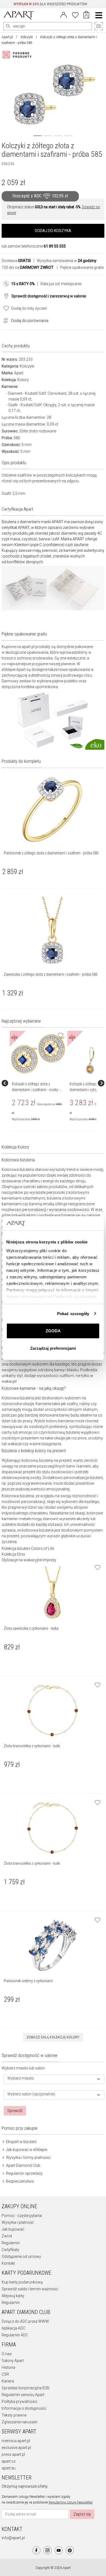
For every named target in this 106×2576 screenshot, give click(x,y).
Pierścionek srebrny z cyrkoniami (28, 1981)
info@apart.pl (13, 2538)
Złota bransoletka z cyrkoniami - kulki (32, 1746)
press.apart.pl (13, 2454)
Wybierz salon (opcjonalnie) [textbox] (31, 2094)
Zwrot (7, 2236)
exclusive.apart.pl (16, 2448)
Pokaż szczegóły (73, 1314)
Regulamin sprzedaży (24, 2173)
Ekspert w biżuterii (21, 2142)
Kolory (23, 380)
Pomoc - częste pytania (22, 2216)
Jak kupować (13, 2229)
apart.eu (9, 2468)
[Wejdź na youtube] (59, 2550)
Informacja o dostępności (24, 2408)
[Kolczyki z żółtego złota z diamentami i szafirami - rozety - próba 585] (38, 1054)
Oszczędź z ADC (40, 196)
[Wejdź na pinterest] (70, 2550)
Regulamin (11, 2243)
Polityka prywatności (19, 2402)
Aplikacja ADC (13, 2328)
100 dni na (28, 267)
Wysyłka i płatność (18, 2222)
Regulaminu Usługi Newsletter (71, 2502)
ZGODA (53, 1331)
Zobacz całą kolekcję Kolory (53, 2037)
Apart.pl (7, 37)
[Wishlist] (75, 14)
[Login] (64, 14)
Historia (8, 2367)
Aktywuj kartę (13, 2296)
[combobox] (54, 2079)
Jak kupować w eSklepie (26, 2150)
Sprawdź (15, 2111)
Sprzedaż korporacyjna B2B (26, 2388)
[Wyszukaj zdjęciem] (18, 55)
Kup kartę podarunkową (22, 2282)
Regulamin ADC (15, 2335)
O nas (7, 2354)
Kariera (8, 2381)
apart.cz (9, 2461)
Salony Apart (13, 2361)
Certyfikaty (10, 2250)
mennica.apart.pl (16, 2441)
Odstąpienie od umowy (21, 2256)
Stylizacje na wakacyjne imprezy (29, 1560)
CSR (5, 2374)
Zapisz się (82, 2514)
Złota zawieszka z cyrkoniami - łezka (31, 1628)
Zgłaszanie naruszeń (20, 2422)
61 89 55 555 (55, 246)
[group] (39, 1083)
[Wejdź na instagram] (48, 2550)
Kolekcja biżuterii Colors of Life (28, 1548)
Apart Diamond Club (23, 2165)
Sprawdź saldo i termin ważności (30, 2289)
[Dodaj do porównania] (4, 320)
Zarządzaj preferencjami (53, 1348)
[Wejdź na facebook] (36, 2550)
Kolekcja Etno (13, 1554)
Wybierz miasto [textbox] (21, 2078)
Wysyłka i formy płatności (28, 2158)
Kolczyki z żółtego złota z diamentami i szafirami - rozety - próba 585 (36, 1090)
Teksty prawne (14, 2415)
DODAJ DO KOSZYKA (53, 231)
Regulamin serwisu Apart (23, 2395)
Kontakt (8, 2263)
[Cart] (86, 15)
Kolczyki (27, 37)
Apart (19, 373)
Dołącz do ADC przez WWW (25, 2321)
